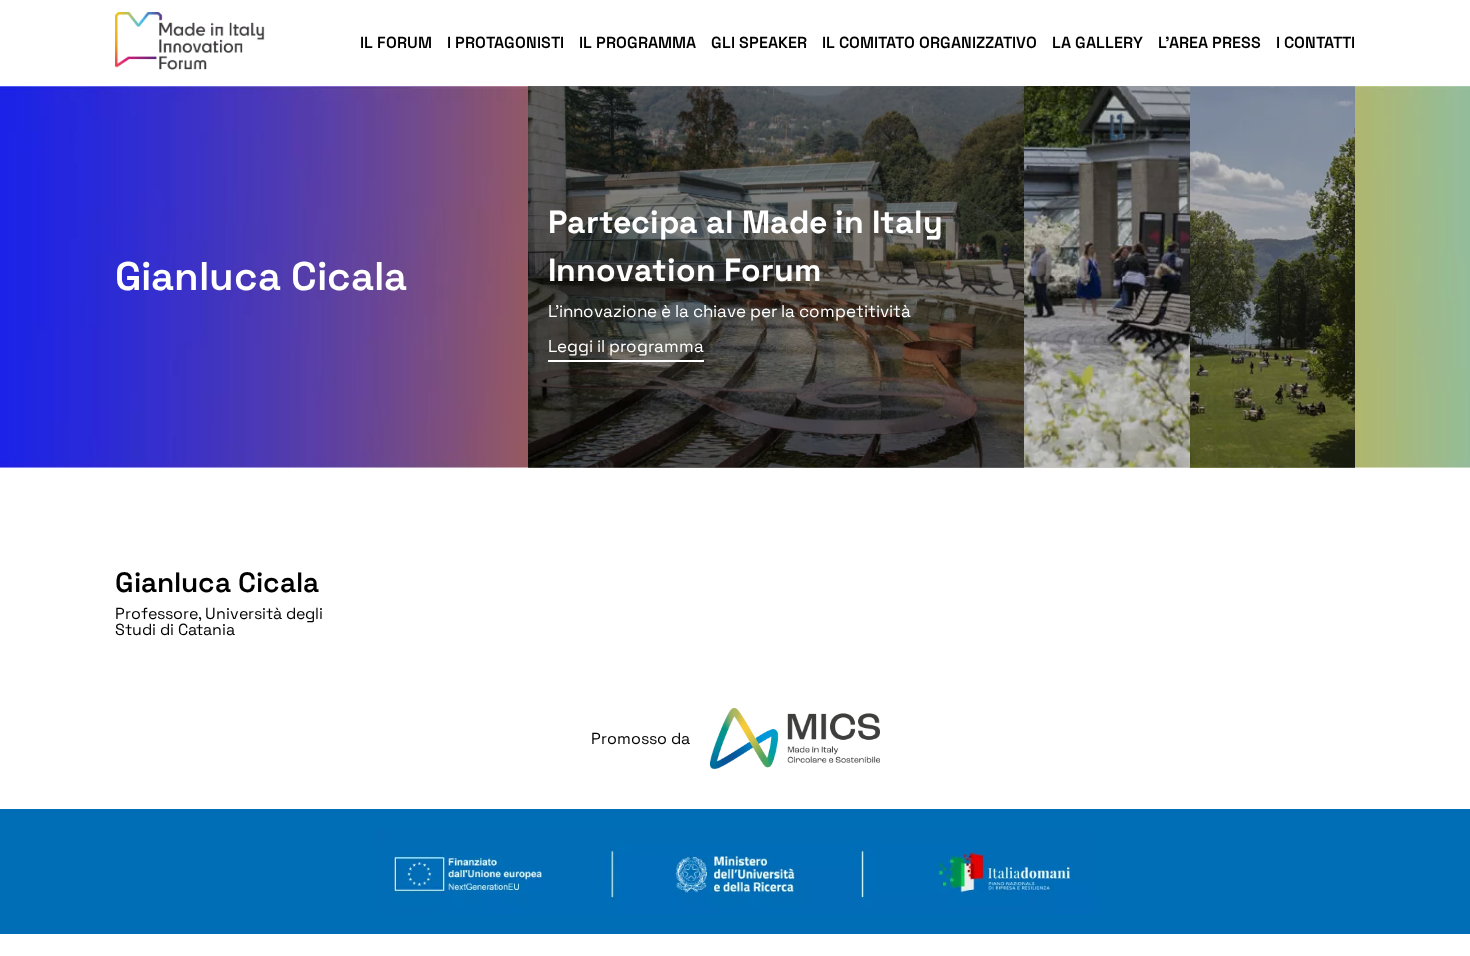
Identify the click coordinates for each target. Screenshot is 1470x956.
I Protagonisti (505, 42)
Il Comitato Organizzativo (929, 42)
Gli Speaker (759, 42)
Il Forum (396, 42)
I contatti (1315, 42)
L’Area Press (1209, 42)
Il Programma (637, 42)
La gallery (1097, 42)
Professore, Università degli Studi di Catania (219, 621)
